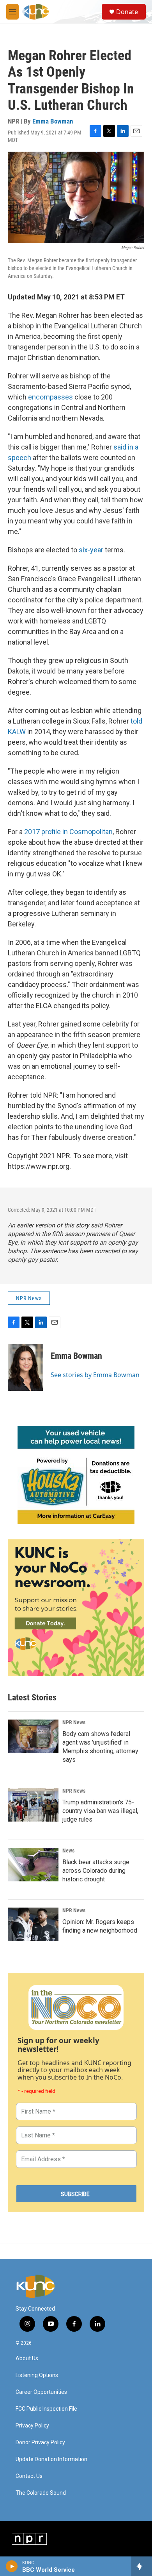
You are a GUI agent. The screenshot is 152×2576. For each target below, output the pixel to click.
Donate (127, 12)
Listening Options (37, 2375)
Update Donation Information (51, 2459)
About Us (27, 2358)
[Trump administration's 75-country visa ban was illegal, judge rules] (33, 1805)
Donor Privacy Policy (40, 2443)
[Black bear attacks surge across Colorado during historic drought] (33, 1865)
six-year (91, 550)
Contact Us (29, 2476)
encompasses (50, 397)
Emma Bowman (53, 121)
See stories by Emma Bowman (95, 1375)
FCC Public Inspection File (46, 2409)
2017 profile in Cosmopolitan (68, 832)
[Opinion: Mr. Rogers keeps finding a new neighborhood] (33, 1924)
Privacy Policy (32, 2426)
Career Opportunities (41, 2392)
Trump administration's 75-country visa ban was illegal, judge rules (100, 1811)
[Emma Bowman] (25, 1367)
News (68, 1850)
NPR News (29, 1298)
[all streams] (142, 2566)
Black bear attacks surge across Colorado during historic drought (96, 1871)
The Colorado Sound (41, 2493)
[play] (12, 2566)
